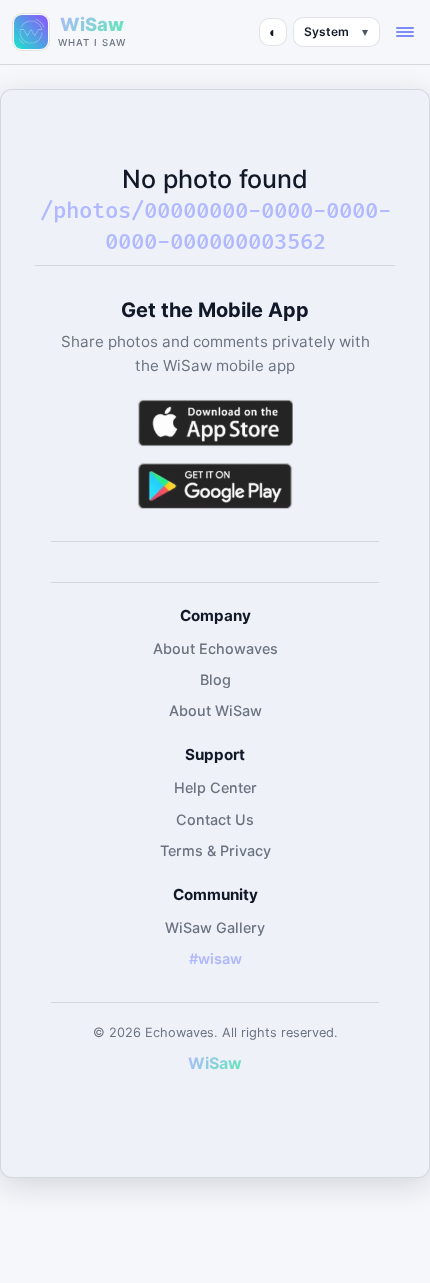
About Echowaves (215, 648)
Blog (215, 679)
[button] (405, 32)
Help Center (215, 787)
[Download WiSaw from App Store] (215, 422)
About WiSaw (215, 710)
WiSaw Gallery (215, 927)
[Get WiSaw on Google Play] (215, 485)
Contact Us (215, 819)
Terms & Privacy (215, 850)
